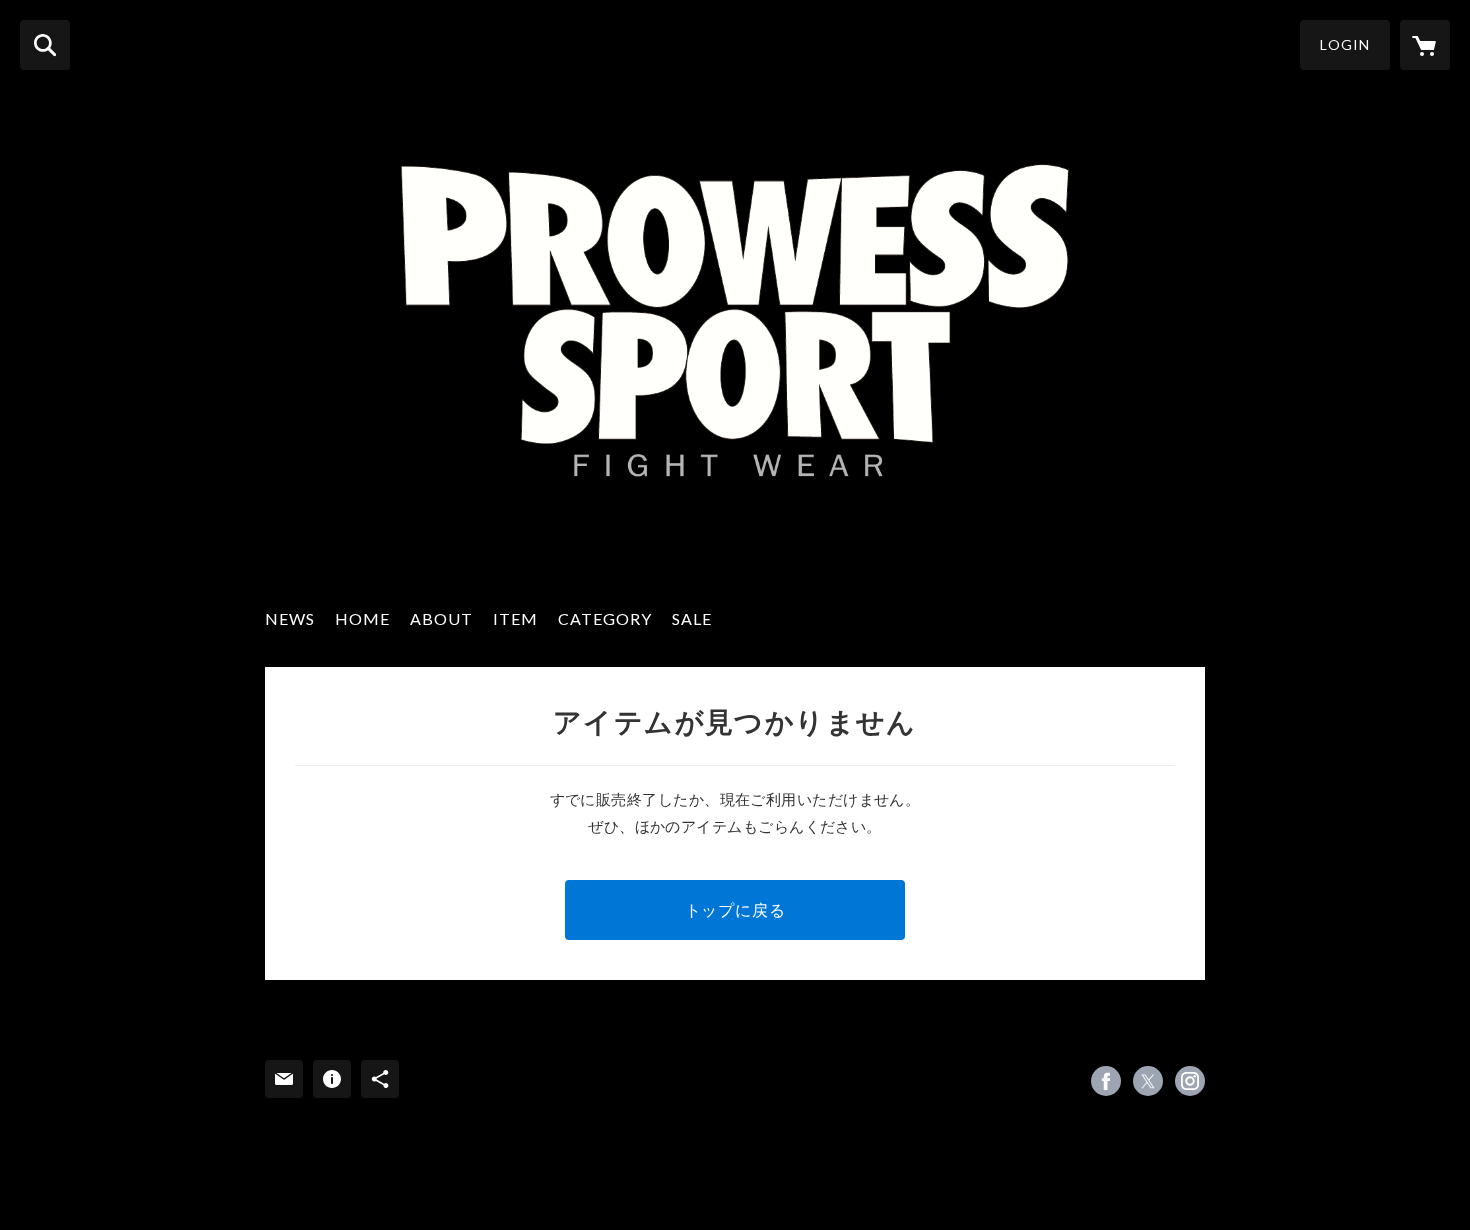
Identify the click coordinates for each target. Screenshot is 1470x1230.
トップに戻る (735, 909)
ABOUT (441, 618)
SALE (692, 618)
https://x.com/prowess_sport (1148, 1081)
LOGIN (1345, 44)
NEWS (290, 618)
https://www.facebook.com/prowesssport (1106, 1081)
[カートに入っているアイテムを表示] (1425, 45)
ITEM (515, 618)
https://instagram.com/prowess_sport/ (1190, 1081)
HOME (362, 618)
